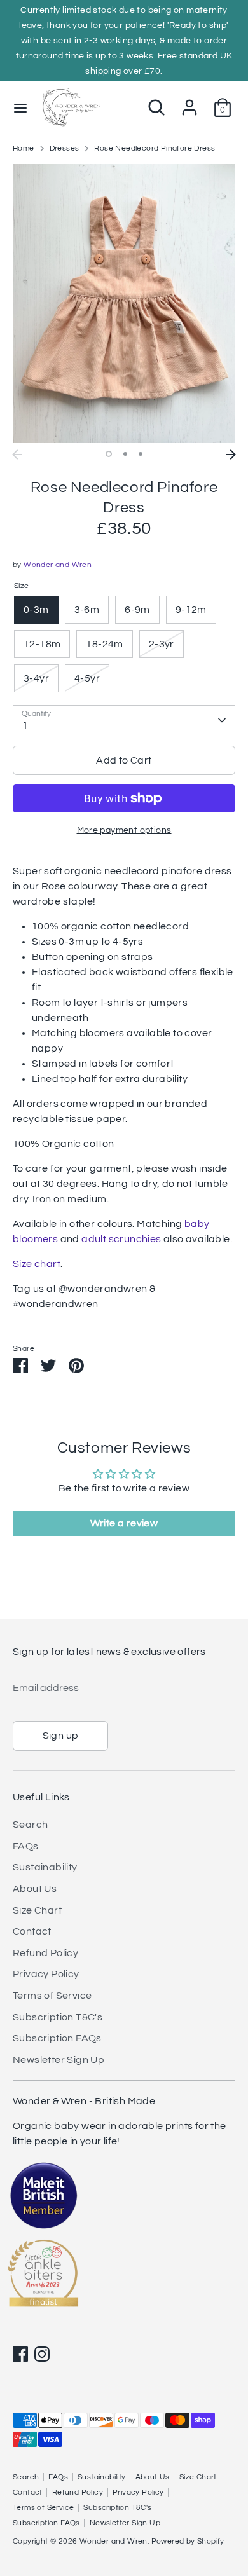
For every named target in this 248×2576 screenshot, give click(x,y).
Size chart (37, 1264)
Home (24, 148)
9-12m (191, 610)
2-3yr (162, 644)
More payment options (124, 830)
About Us (35, 1889)
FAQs (26, 1846)
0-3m (36, 610)
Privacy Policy (46, 1974)
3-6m (87, 610)
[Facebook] (20, 2354)
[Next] (231, 455)
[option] (124, 304)
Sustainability (45, 1867)
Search (30, 1825)
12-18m (42, 644)
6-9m (137, 610)
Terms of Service (52, 1996)
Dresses (65, 148)
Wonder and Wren (58, 565)
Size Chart (37, 1910)
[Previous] (17, 455)
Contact (32, 1931)
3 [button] (141, 454)
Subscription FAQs (57, 2038)
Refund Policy (45, 1953)
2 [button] (125, 454)
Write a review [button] (124, 1523)
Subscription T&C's (58, 2017)
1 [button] (109, 454)
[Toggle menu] (20, 107)
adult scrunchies (121, 1239)
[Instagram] (42, 2354)
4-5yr (87, 678)
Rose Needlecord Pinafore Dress (155, 148)
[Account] (189, 102)
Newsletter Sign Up (59, 2060)
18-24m (104, 644)
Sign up (61, 1736)
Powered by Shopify (188, 2541)
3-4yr (36, 678)
